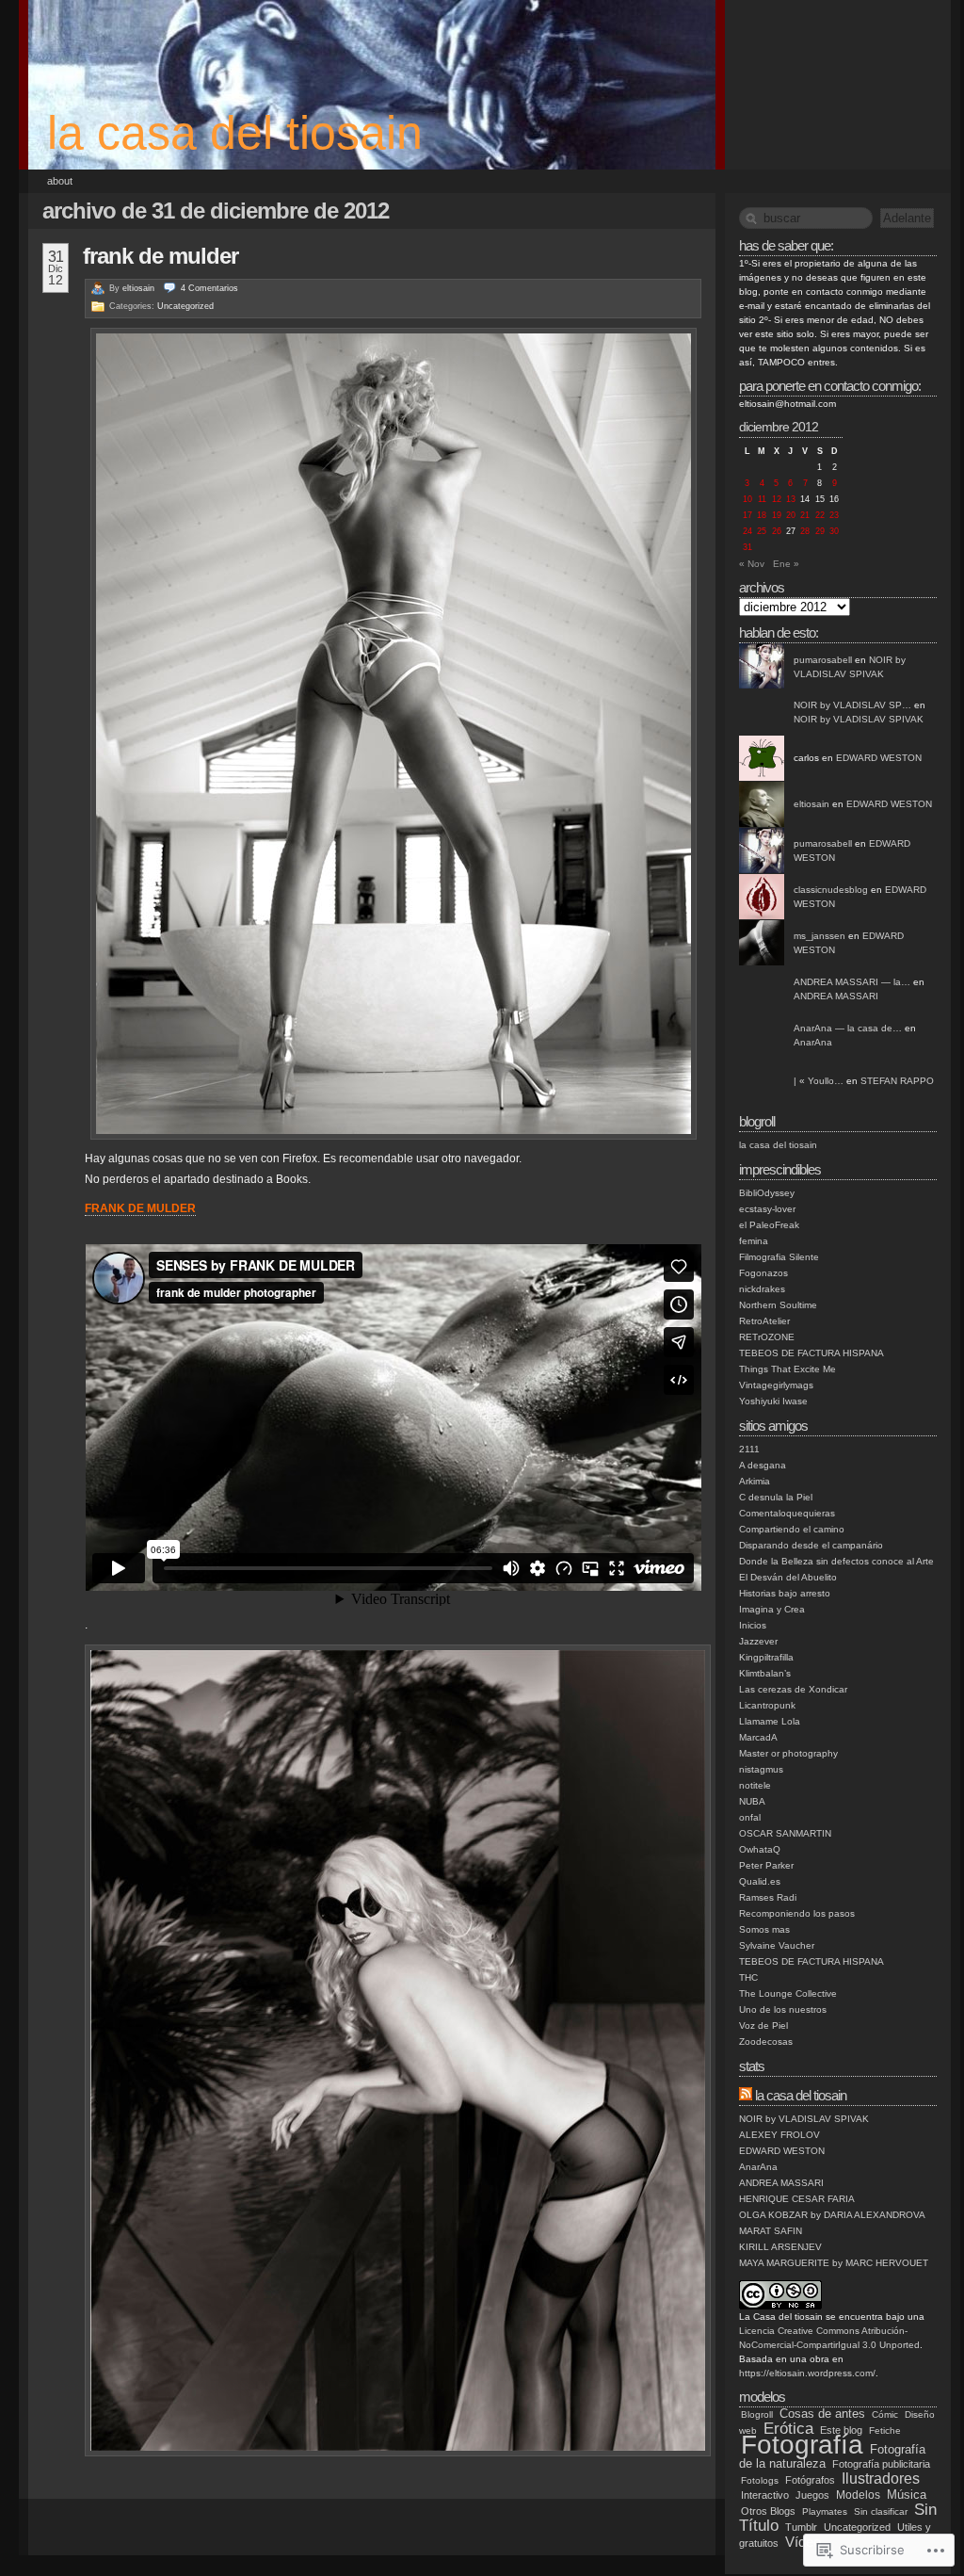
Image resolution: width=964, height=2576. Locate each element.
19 (777, 515)
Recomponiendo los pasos (797, 1913)
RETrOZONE (767, 1337)
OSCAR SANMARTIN (785, 1833)
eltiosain (138, 288)
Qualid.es (760, 1881)
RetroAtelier (764, 1321)
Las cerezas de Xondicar (793, 1689)
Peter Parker (766, 1865)
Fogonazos (763, 1273)
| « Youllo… (819, 1081)
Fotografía (802, 2445)
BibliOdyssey (767, 1193)
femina (754, 1241)
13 (791, 499)
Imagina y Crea (772, 1609)
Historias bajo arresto (785, 1593)
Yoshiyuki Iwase (773, 1401)
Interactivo (765, 2495)
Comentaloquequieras (787, 1513)
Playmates (825, 2511)
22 (820, 515)
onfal (750, 1817)
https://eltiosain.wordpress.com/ (807, 2373)
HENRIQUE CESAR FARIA (797, 2199)
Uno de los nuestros (783, 2009)
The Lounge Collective (788, 1993)
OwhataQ (760, 1849)
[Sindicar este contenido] (746, 2095)
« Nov (752, 564)
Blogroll (757, 2414)
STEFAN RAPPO (897, 1081)
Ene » (786, 564)
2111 (749, 1449)
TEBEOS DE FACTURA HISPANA (811, 1353)
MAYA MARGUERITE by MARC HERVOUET (834, 2263)
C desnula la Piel (776, 1497)
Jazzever (758, 1641)
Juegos (812, 2495)
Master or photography (788, 1753)
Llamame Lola (770, 1721)
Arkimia (755, 1481)
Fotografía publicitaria (881, 2464)
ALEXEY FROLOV (779, 2135)
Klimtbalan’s (765, 1673)
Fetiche (885, 2430)
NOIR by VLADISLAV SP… (852, 705)
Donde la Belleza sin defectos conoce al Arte (836, 1561)
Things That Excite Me (787, 1369)
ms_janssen (819, 936)
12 (777, 499)
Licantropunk (767, 1705)
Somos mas (764, 1929)
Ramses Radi (768, 1897)
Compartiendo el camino (792, 1529)
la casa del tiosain (235, 133)
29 (820, 531)
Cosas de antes (822, 2414)
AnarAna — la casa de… (848, 1028)
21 (805, 515)
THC (748, 1977)
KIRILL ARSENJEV (780, 2247)
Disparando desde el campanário (811, 1545)
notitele (755, 1785)
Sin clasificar (881, 2511)
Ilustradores (881, 2478)
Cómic (885, 2414)
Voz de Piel (763, 2025)
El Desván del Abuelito (788, 1577)
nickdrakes (762, 1289)
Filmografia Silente (779, 1257)
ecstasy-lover (767, 1209)
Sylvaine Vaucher (777, 1945)
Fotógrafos (810, 2480)
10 (747, 499)
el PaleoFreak (769, 1225)
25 (762, 531)
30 (834, 531)
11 (762, 499)
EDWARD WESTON (879, 758)
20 (791, 515)
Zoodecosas (766, 2041)
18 (762, 515)
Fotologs (760, 2480)
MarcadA (758, 1737)
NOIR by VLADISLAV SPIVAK (859, 719)
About (60, 181)
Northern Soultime (778, 1305)
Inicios (753, 1625)
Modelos (858, 2495)
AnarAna (813, 1042)
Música (907, 2495)
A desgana (763, 1465)
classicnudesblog (831, 890)
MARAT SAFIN (771, 2231)
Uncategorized (185, 306)
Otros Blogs (768, 2511)
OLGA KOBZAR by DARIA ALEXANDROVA (832, 2215)
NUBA (752, 1801)
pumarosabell (823, 660)
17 (747, 515)
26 (777, 531)
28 (805, 531)
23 (834, 515)
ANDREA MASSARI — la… (852, 982)
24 (747, 531)
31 (747, 547)
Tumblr (801, 2527)
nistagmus (761, 1769)
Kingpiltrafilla (766, 1657)
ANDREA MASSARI (836, 996)
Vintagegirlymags (776, 1385)
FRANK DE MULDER (161, 256)
